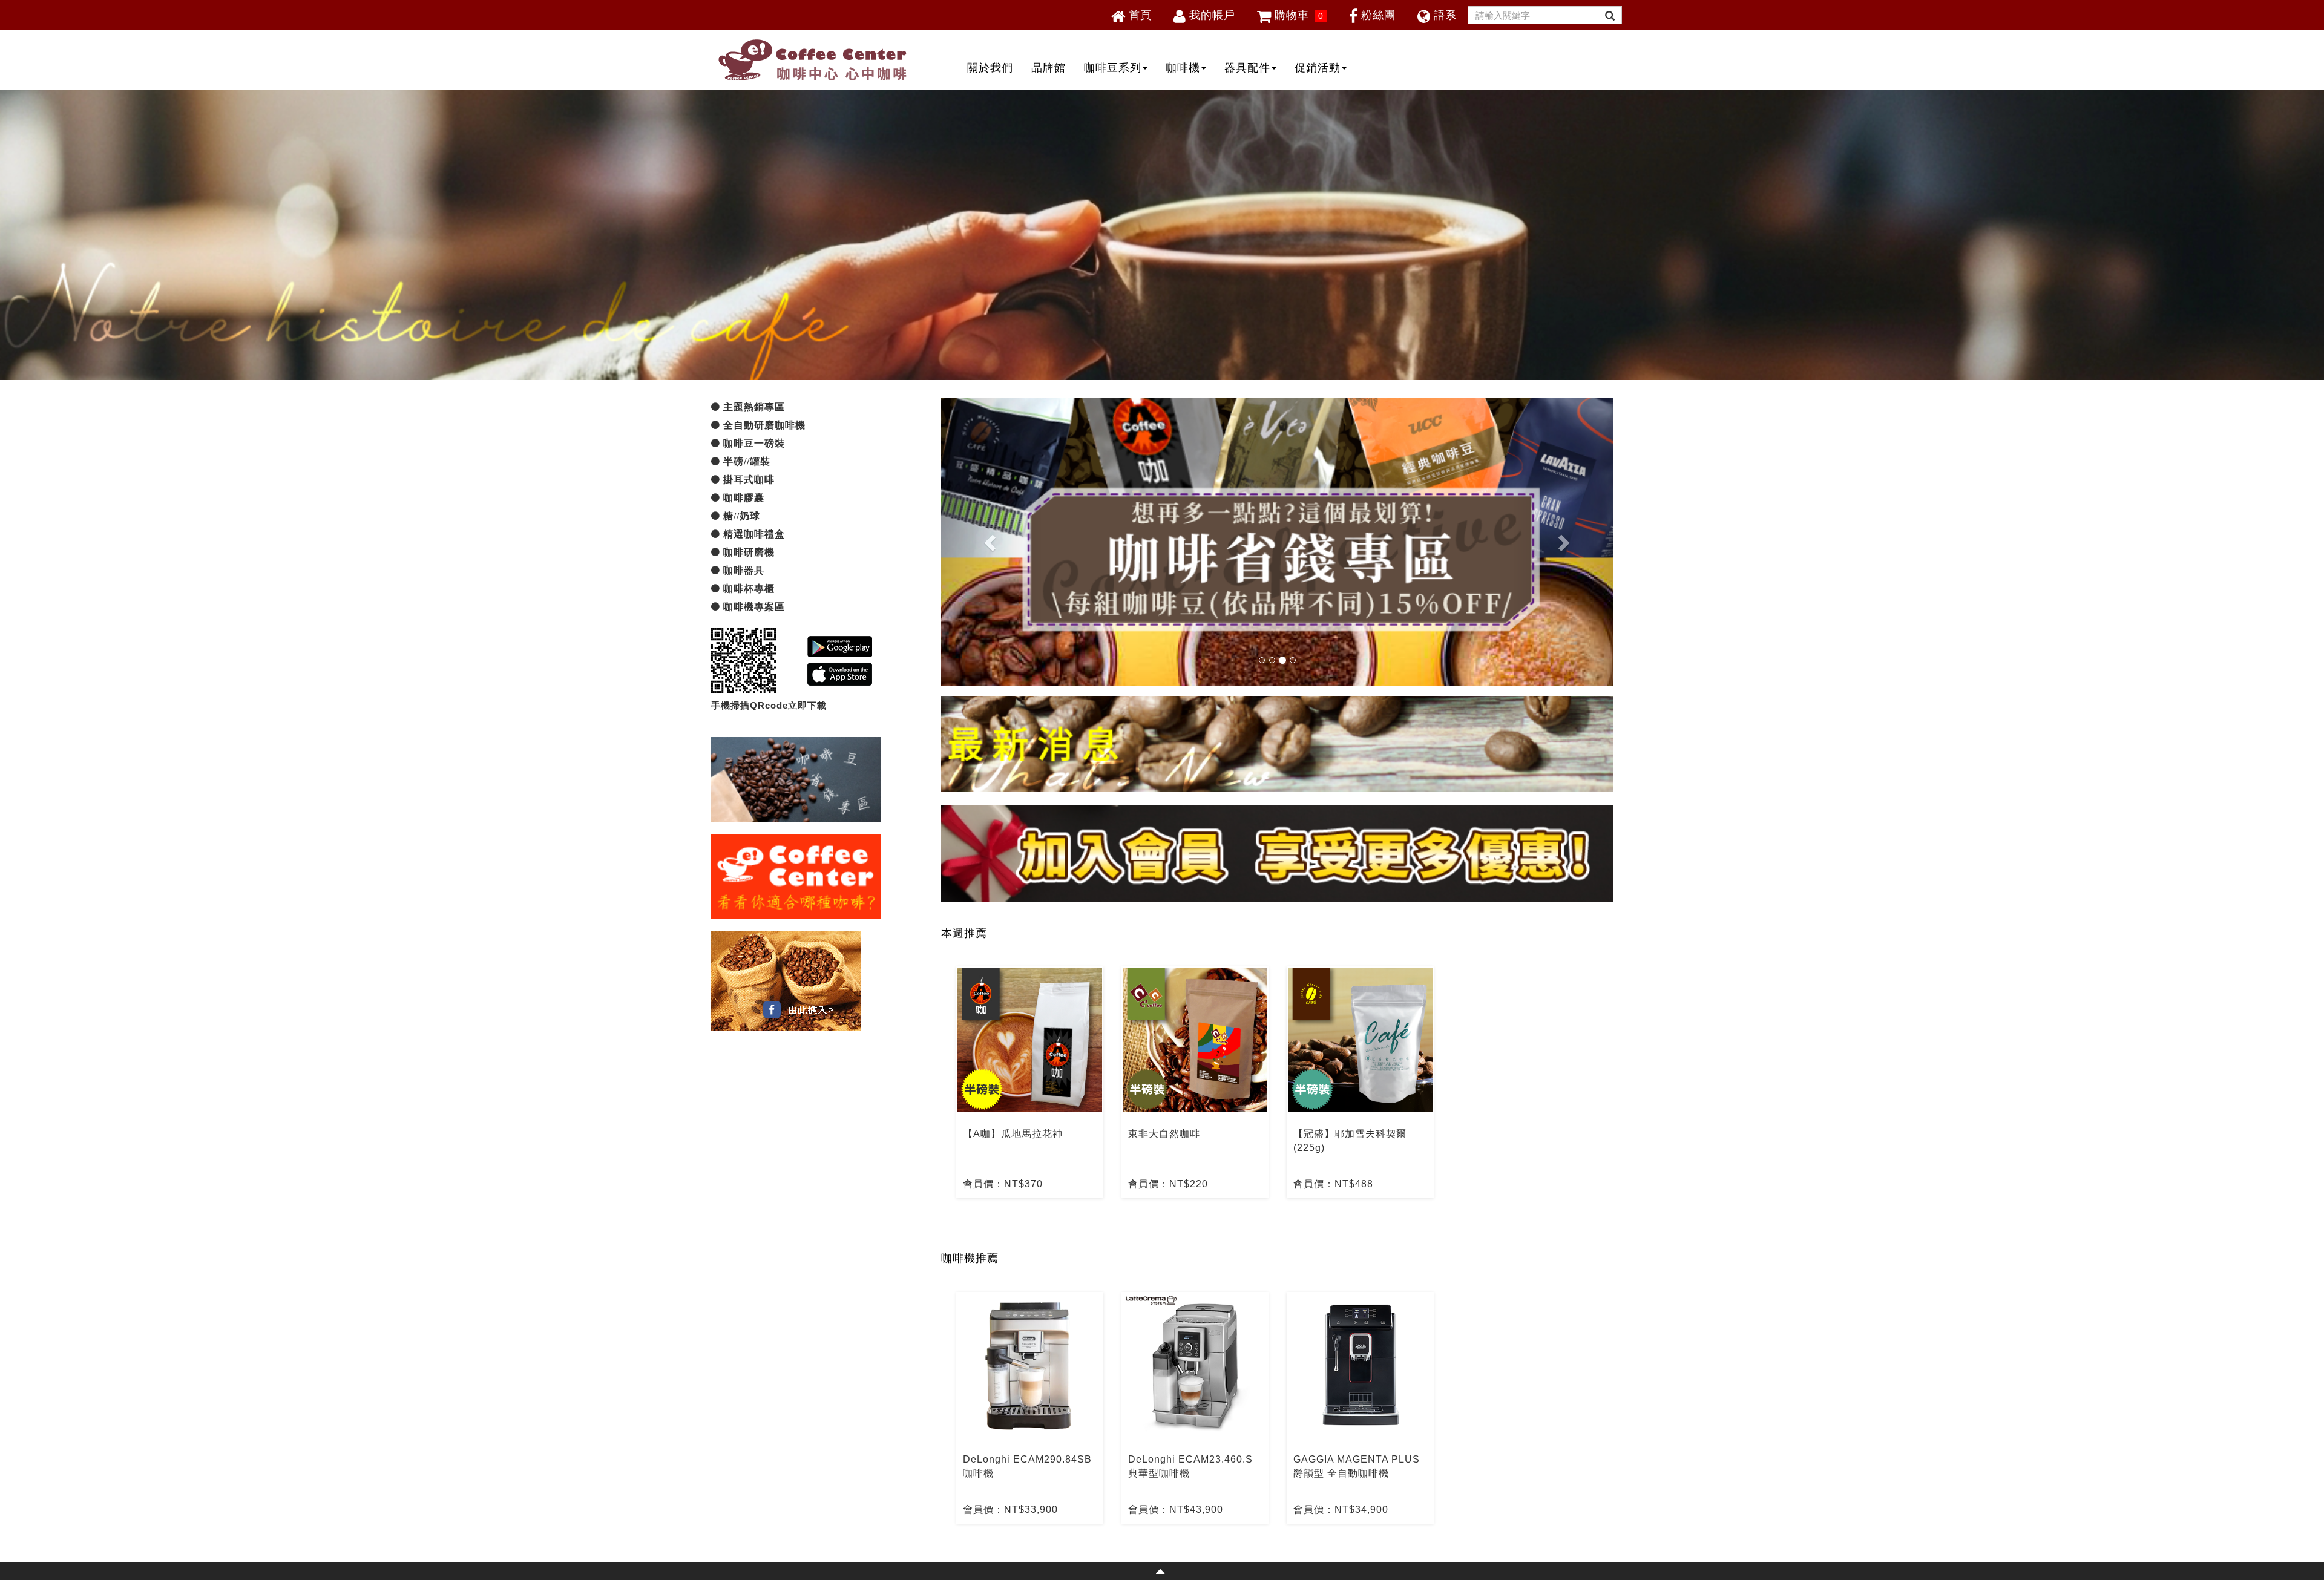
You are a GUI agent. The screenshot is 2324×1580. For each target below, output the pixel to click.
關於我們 (990, 68)
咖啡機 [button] (1183, 68)
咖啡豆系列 (1113, 68)
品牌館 (1049, 68)
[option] (1030, 1082)
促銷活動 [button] (1318, 68)
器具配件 (1247, 68)
